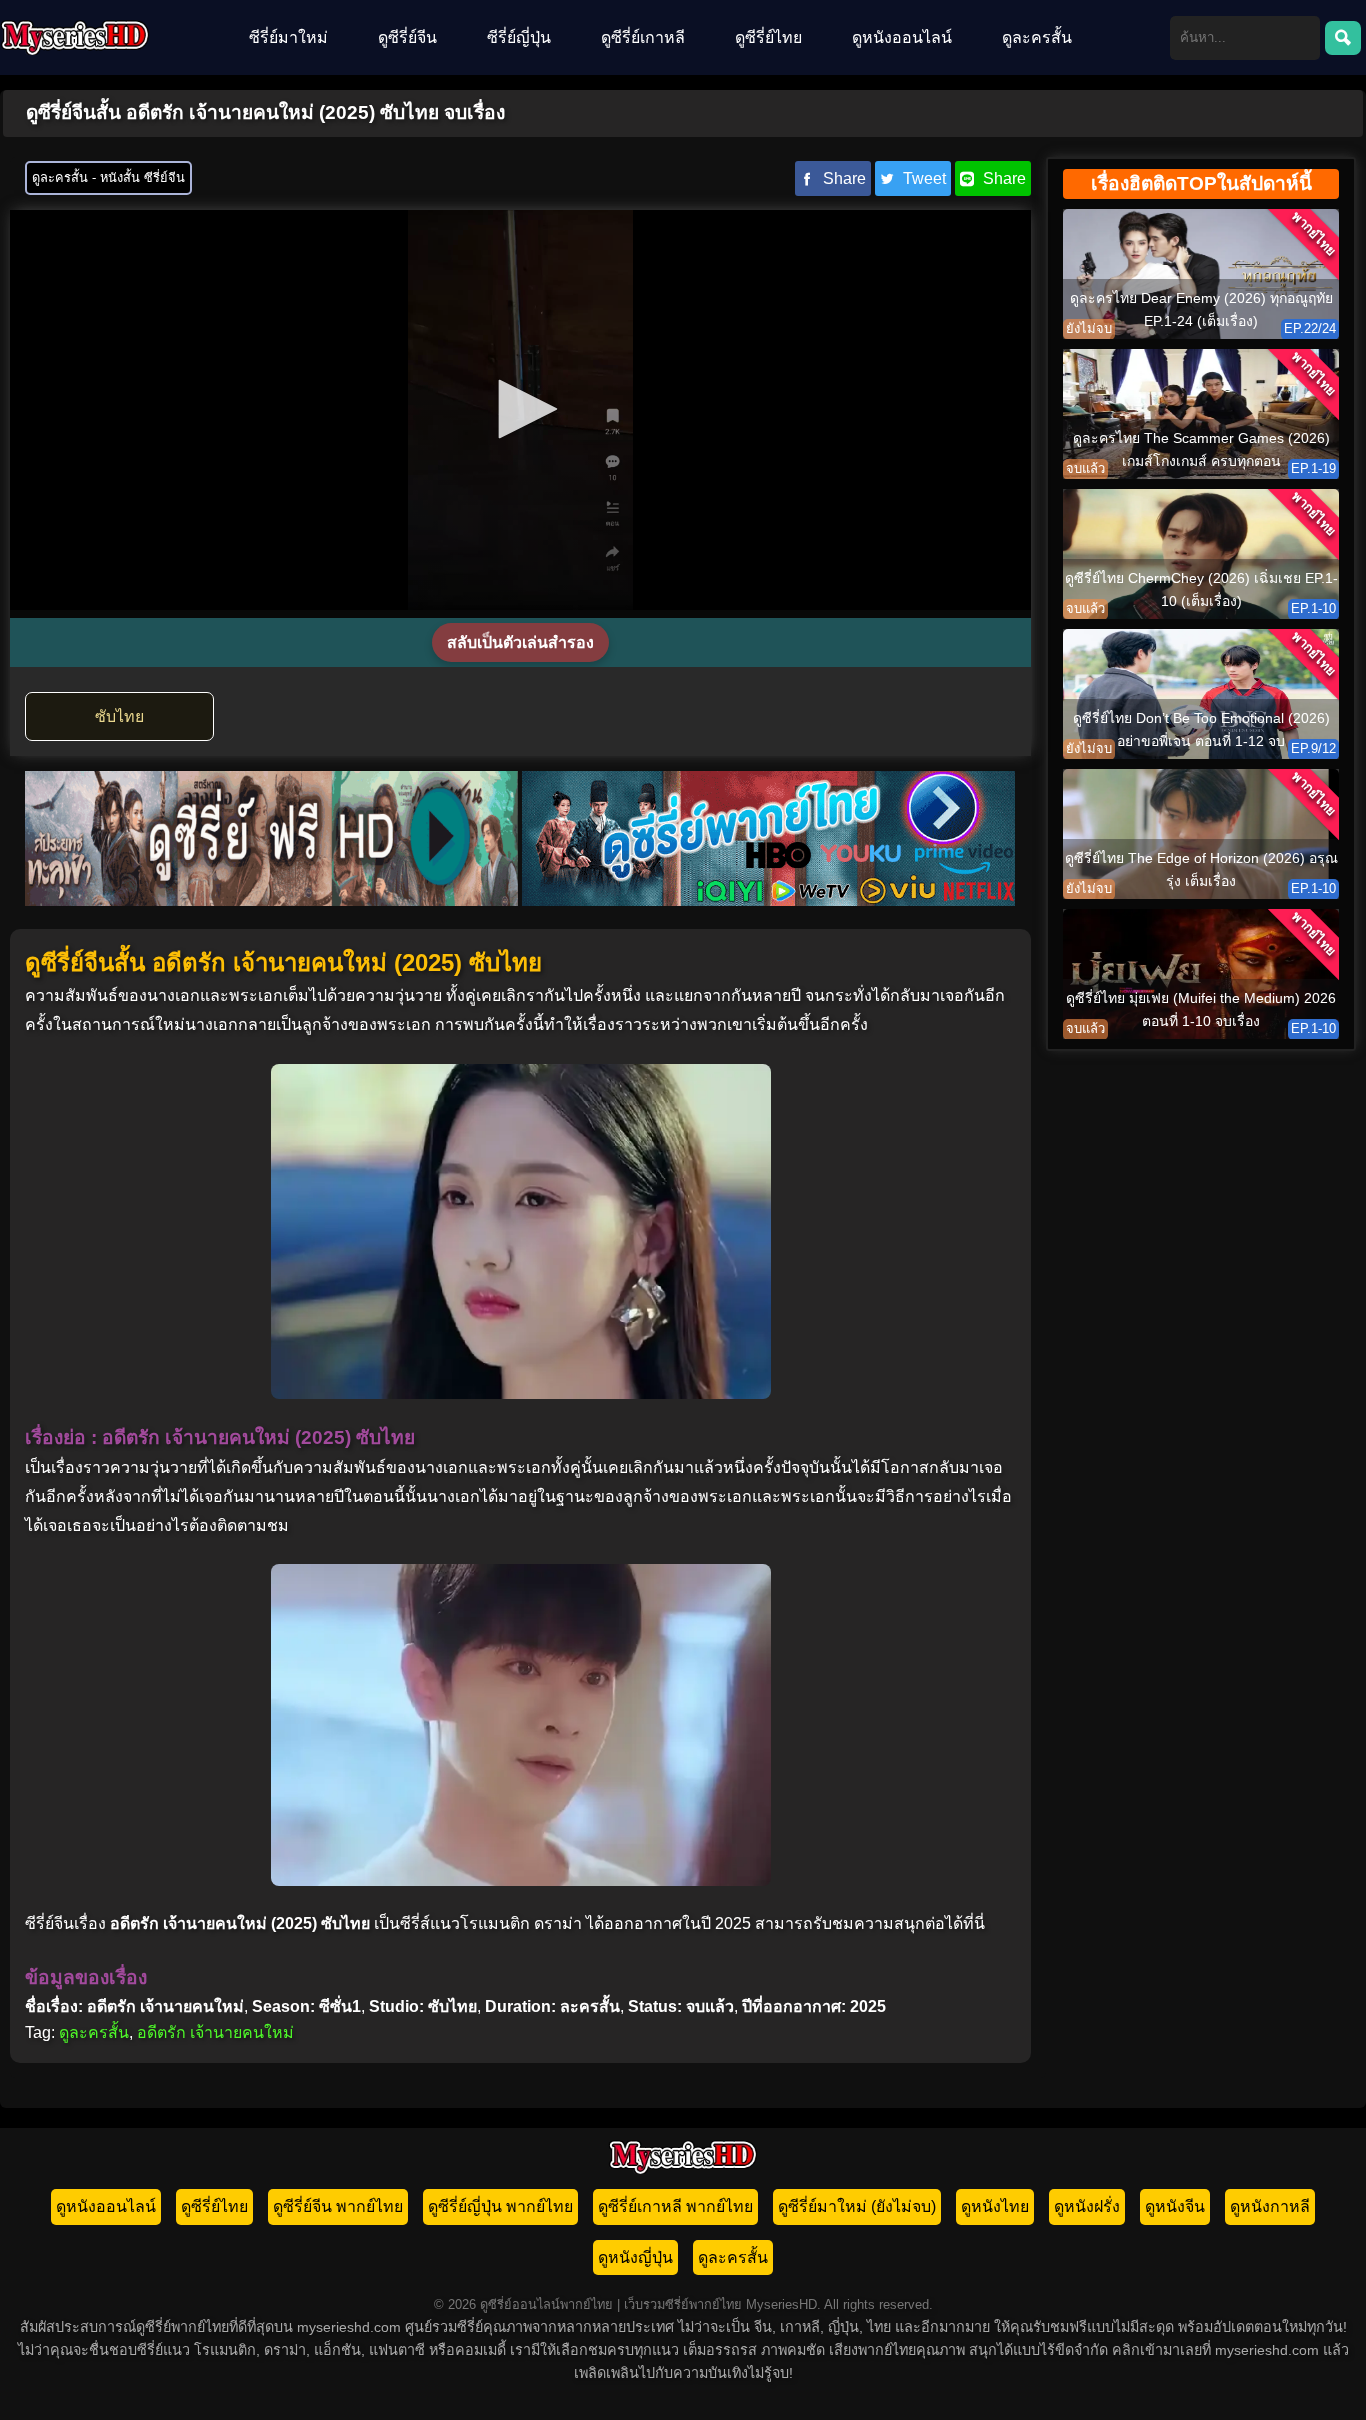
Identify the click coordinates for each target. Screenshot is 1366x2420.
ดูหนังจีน (1175, 2206)
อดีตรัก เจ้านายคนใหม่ (215, 2032)
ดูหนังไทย (995, 2206)
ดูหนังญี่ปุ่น (635, 2257)
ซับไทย (119, 716)
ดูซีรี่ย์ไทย (768, 37)
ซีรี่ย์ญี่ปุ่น (519, 37)
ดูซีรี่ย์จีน (407, 37)
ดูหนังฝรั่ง (1087, 2206)
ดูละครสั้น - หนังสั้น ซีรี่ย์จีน (108, 177)
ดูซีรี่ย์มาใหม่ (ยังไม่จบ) (857, 2206)
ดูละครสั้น (1037, 37)
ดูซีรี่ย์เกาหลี (643, 37)
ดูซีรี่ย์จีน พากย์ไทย (338, 2206)
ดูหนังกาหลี (1270, 2206)
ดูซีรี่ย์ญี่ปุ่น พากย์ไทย (500, 2206)
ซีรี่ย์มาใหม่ (288, 37)
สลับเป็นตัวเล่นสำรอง (520, 642)
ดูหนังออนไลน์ (902, 37)
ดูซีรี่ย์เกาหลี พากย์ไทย (675, 2206)
